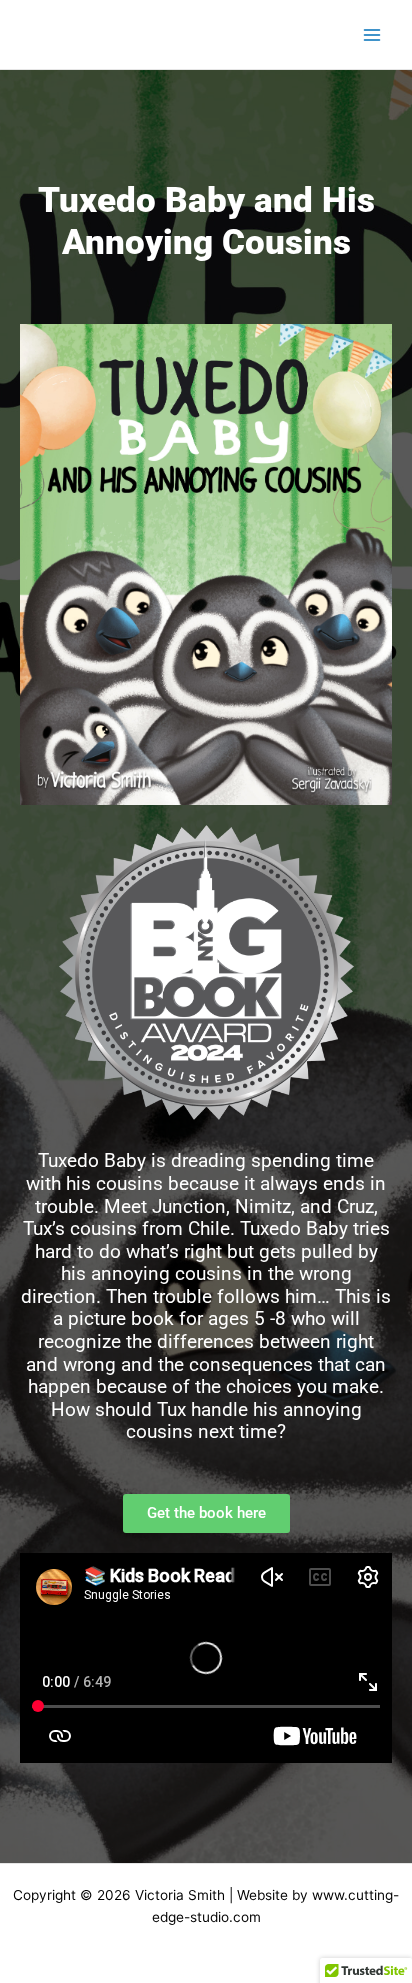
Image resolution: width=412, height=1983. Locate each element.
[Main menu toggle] (372, 34)
